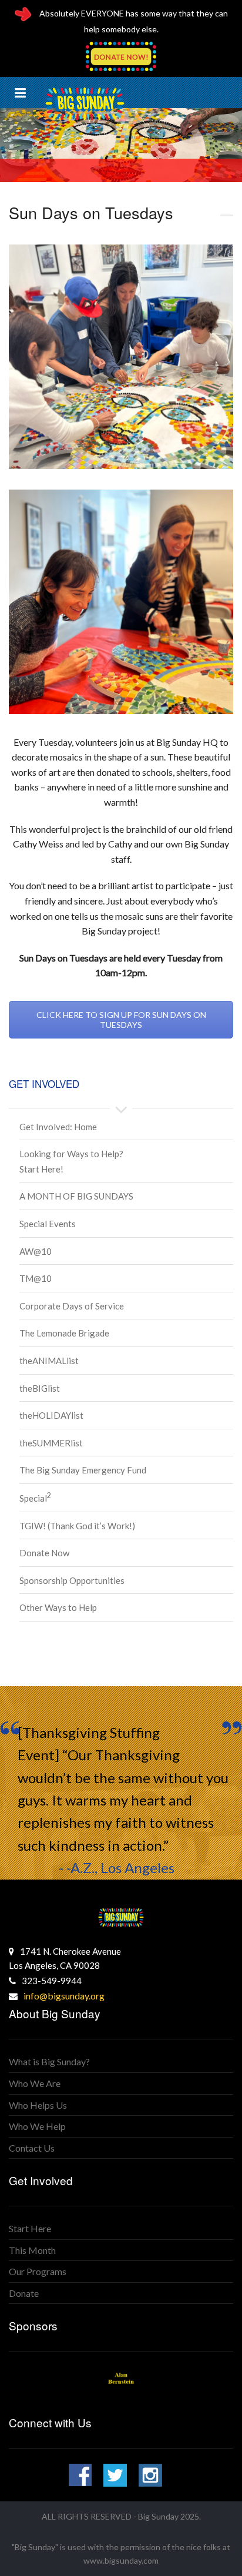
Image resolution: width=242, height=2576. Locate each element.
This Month (32, 2250)
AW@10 (36, 1251)
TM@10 (36, 1278)
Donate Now (44, 1553)
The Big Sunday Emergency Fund (83, 1470)
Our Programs (38, 2271)
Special (35, 1498)
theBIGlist (40, 1388)
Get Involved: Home (58, 1127)
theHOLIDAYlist (51, 1415)
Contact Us (32, 2148)
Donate (24, 2293)
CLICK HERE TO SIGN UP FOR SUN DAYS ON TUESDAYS (121, 1020)
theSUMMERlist (51, 1443)
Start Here (30, 2228)
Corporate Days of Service (72, 1306)
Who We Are (35, 2083)
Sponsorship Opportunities (72, 1580)
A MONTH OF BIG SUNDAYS (76, 1196)
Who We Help (37, 2126)
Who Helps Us (38, 2105)
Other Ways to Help (58, 1607)
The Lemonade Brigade (64, 1333)
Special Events (48, 1224)
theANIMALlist (49, 1361)
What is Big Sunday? (49, 2061)
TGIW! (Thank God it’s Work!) (77, 1526)
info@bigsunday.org (64, 1996)
